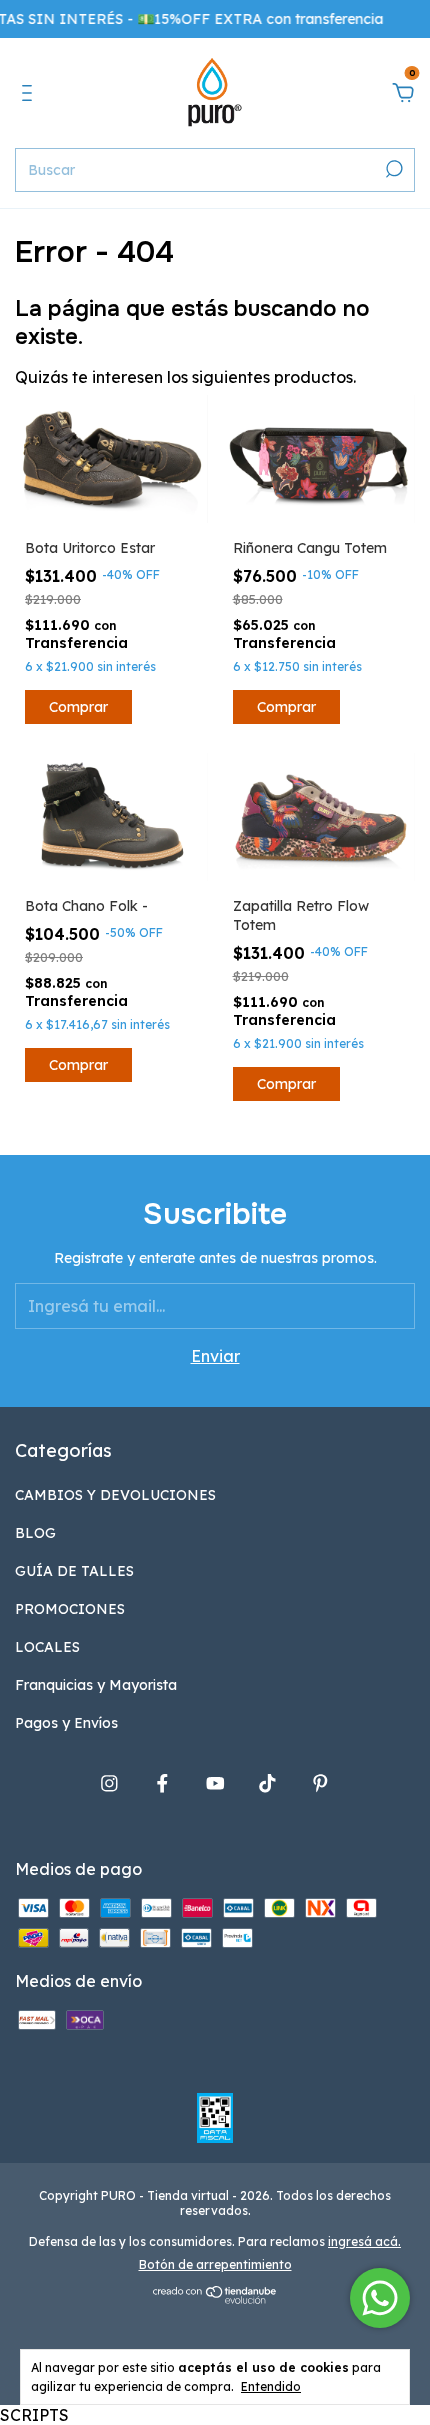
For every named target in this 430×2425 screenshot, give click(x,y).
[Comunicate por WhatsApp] (380, 2298)
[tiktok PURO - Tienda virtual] (267, 1783)
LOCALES (47, 1647)
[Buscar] (392, 169)
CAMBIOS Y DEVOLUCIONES (115, 1495)
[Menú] (30, 94)
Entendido (271, 2386)
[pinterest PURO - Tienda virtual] (320, 1783)
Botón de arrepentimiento (215, 2264)
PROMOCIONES (70, 1609)
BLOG (35, 1533)
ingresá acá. (364, 2241)
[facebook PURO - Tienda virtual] (162, 1783)
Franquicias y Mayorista (96, 1685)
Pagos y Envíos (66, 1723)
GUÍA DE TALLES (74, 1571)
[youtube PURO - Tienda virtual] (215, 1783)
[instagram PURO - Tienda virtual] (109, 1783)
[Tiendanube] (215, 2298)
